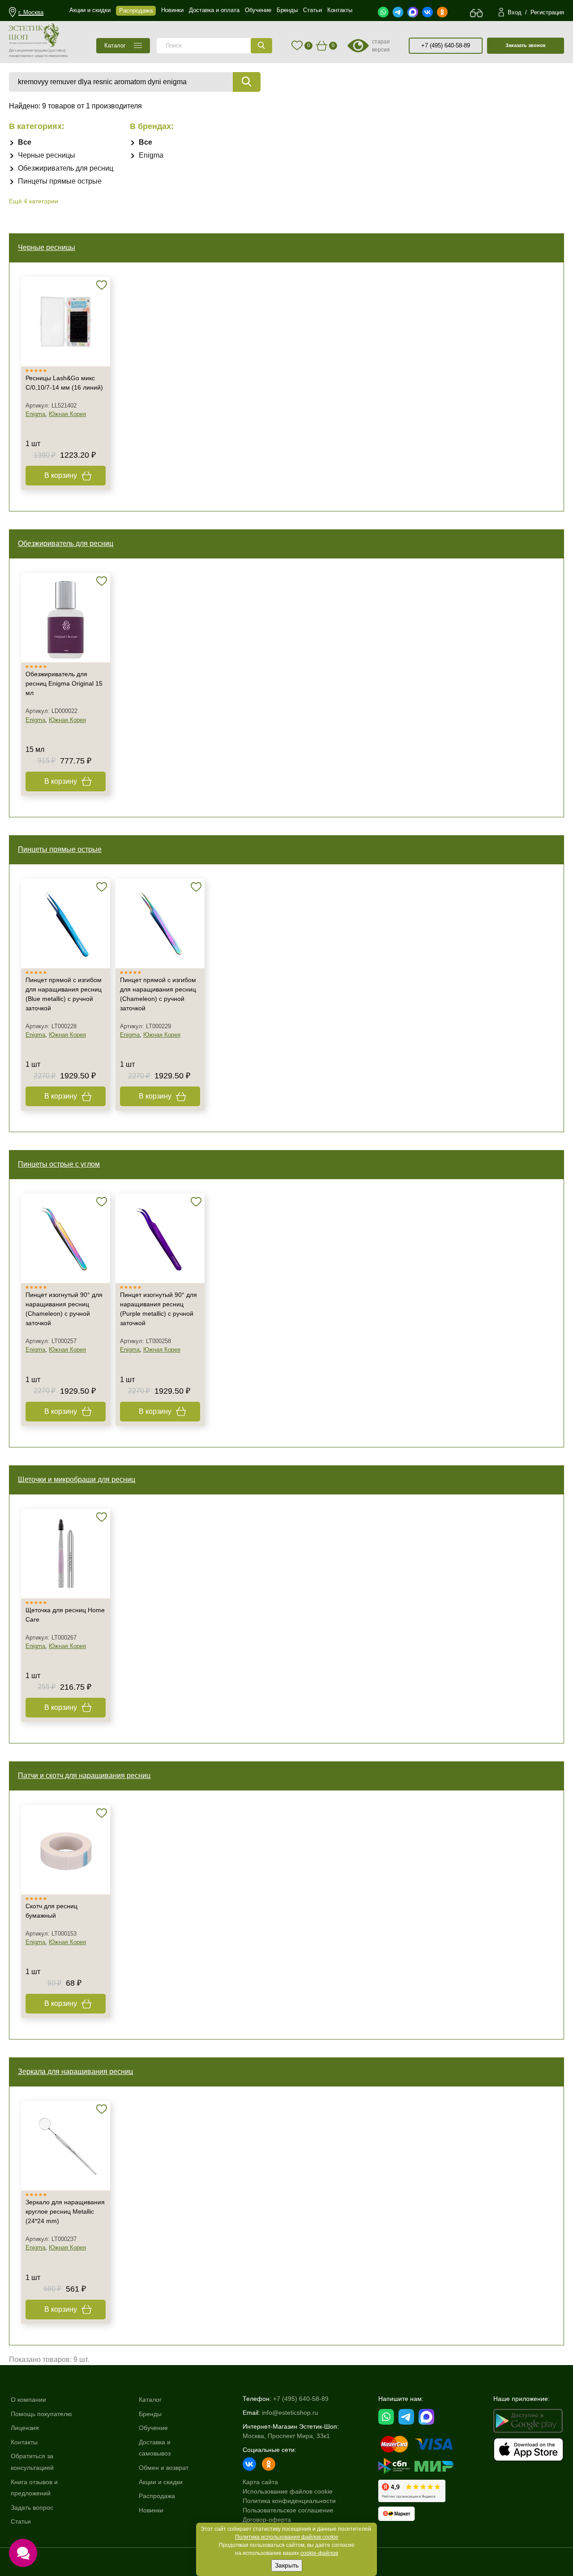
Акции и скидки (161, 2482)
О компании (28, 2400)
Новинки (151, 2510)
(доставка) (57, 50)
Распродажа (157, 2496)
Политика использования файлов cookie (287, 2537)
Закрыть (287, 2565)
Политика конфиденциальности (289, 2501)
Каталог (150, 2400)
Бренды (150, 2414)
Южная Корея (67, 414)
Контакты (24, 2442)
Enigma (151, 155)
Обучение (153, 2428)
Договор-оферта (267, 2520)
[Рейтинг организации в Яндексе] (412, 2491)
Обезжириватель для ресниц (66, 168)
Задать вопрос (32, 2507)
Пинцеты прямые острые (60, 181)
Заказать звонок (526, 45)
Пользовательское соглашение (288, 2510)
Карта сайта (260, 2482)
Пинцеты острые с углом (59, 1164)
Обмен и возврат (164, 2468)
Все (25, 142)
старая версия (381, 46)
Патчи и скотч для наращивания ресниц (84, 1775)
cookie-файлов (319, 2553)
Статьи (21, 2521)
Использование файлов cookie (288, 2491)
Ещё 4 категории (34, 201)
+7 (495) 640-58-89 (446, 45)
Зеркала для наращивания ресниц (75, 2072)
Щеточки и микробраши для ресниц (77, 1479)
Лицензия (25, 2428)
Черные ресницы (47, 155)
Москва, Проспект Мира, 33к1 (286, 2436)
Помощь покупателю (41, 2414)
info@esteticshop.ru (290, 2413)
